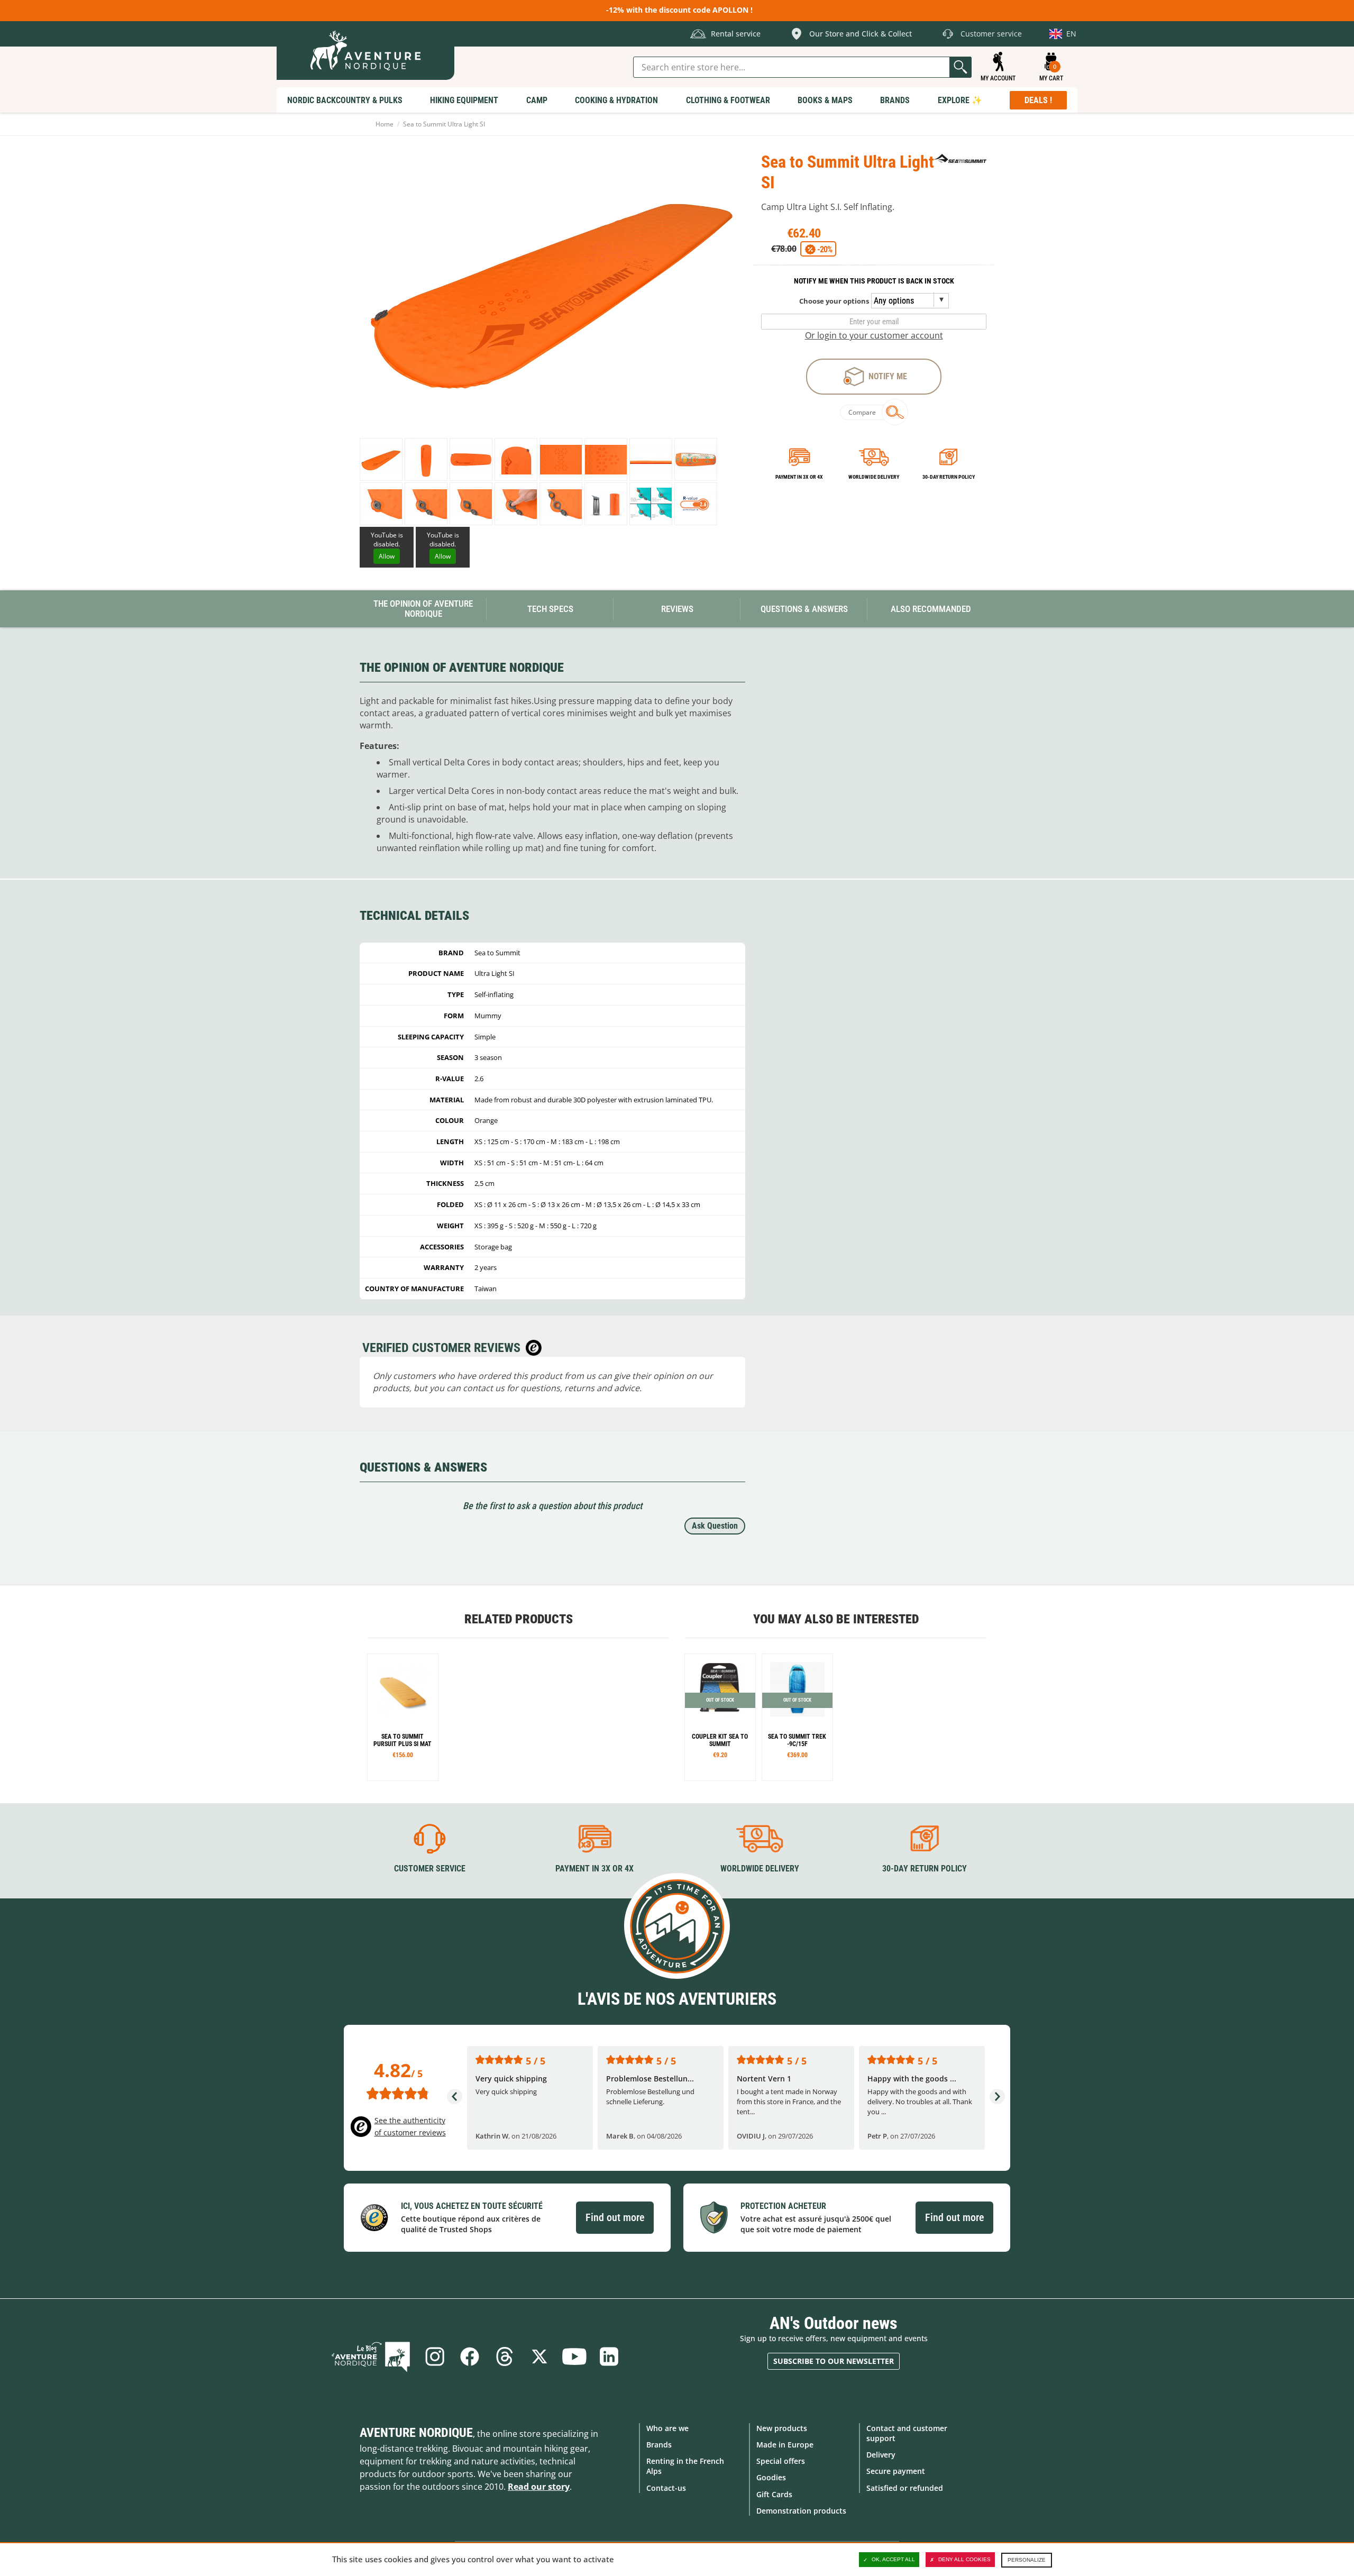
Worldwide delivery (874, 477)
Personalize (1027, 2560)
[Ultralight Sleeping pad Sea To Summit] (403, 1717)
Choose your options (834, 301)
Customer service (430, 1869)
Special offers (781, 2461)
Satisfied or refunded (905, 2488)
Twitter (539, 2356)
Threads (505, 2356)
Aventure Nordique (416, 2433)
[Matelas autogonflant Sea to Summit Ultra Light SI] (381, 459)
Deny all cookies (964, 2559)
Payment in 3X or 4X (594, 1869)
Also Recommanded (931, 609)
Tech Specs (550, 609)
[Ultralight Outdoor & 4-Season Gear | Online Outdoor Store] (365, 51)
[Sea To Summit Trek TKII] (797, 1717)
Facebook (470, 2356)
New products (782, 2428)
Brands (659, 2445)
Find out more (615, 2217)
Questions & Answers (804, 609)
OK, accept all (893, 2559)
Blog (371, 2356)
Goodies (771, 2477)
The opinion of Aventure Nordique (423, 609)
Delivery (881, 2455)
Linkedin (609, 2356)
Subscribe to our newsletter (834, 2361)
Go (960, 67)
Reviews (677, 609)
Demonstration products (801, 2511)
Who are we (667, 2428)
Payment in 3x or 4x (799, 477)
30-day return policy (949, 477)
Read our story (539, 2487)
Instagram (435, 2356)
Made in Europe (785, 2445)
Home (385, 124)
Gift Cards (774, 2494)
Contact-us (666, 2488)
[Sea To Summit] (960, 158)
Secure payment (896, 2471)
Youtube (574, 2356)
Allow (387, 556)
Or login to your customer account (874, 335)
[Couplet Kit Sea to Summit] (720, 1717)
